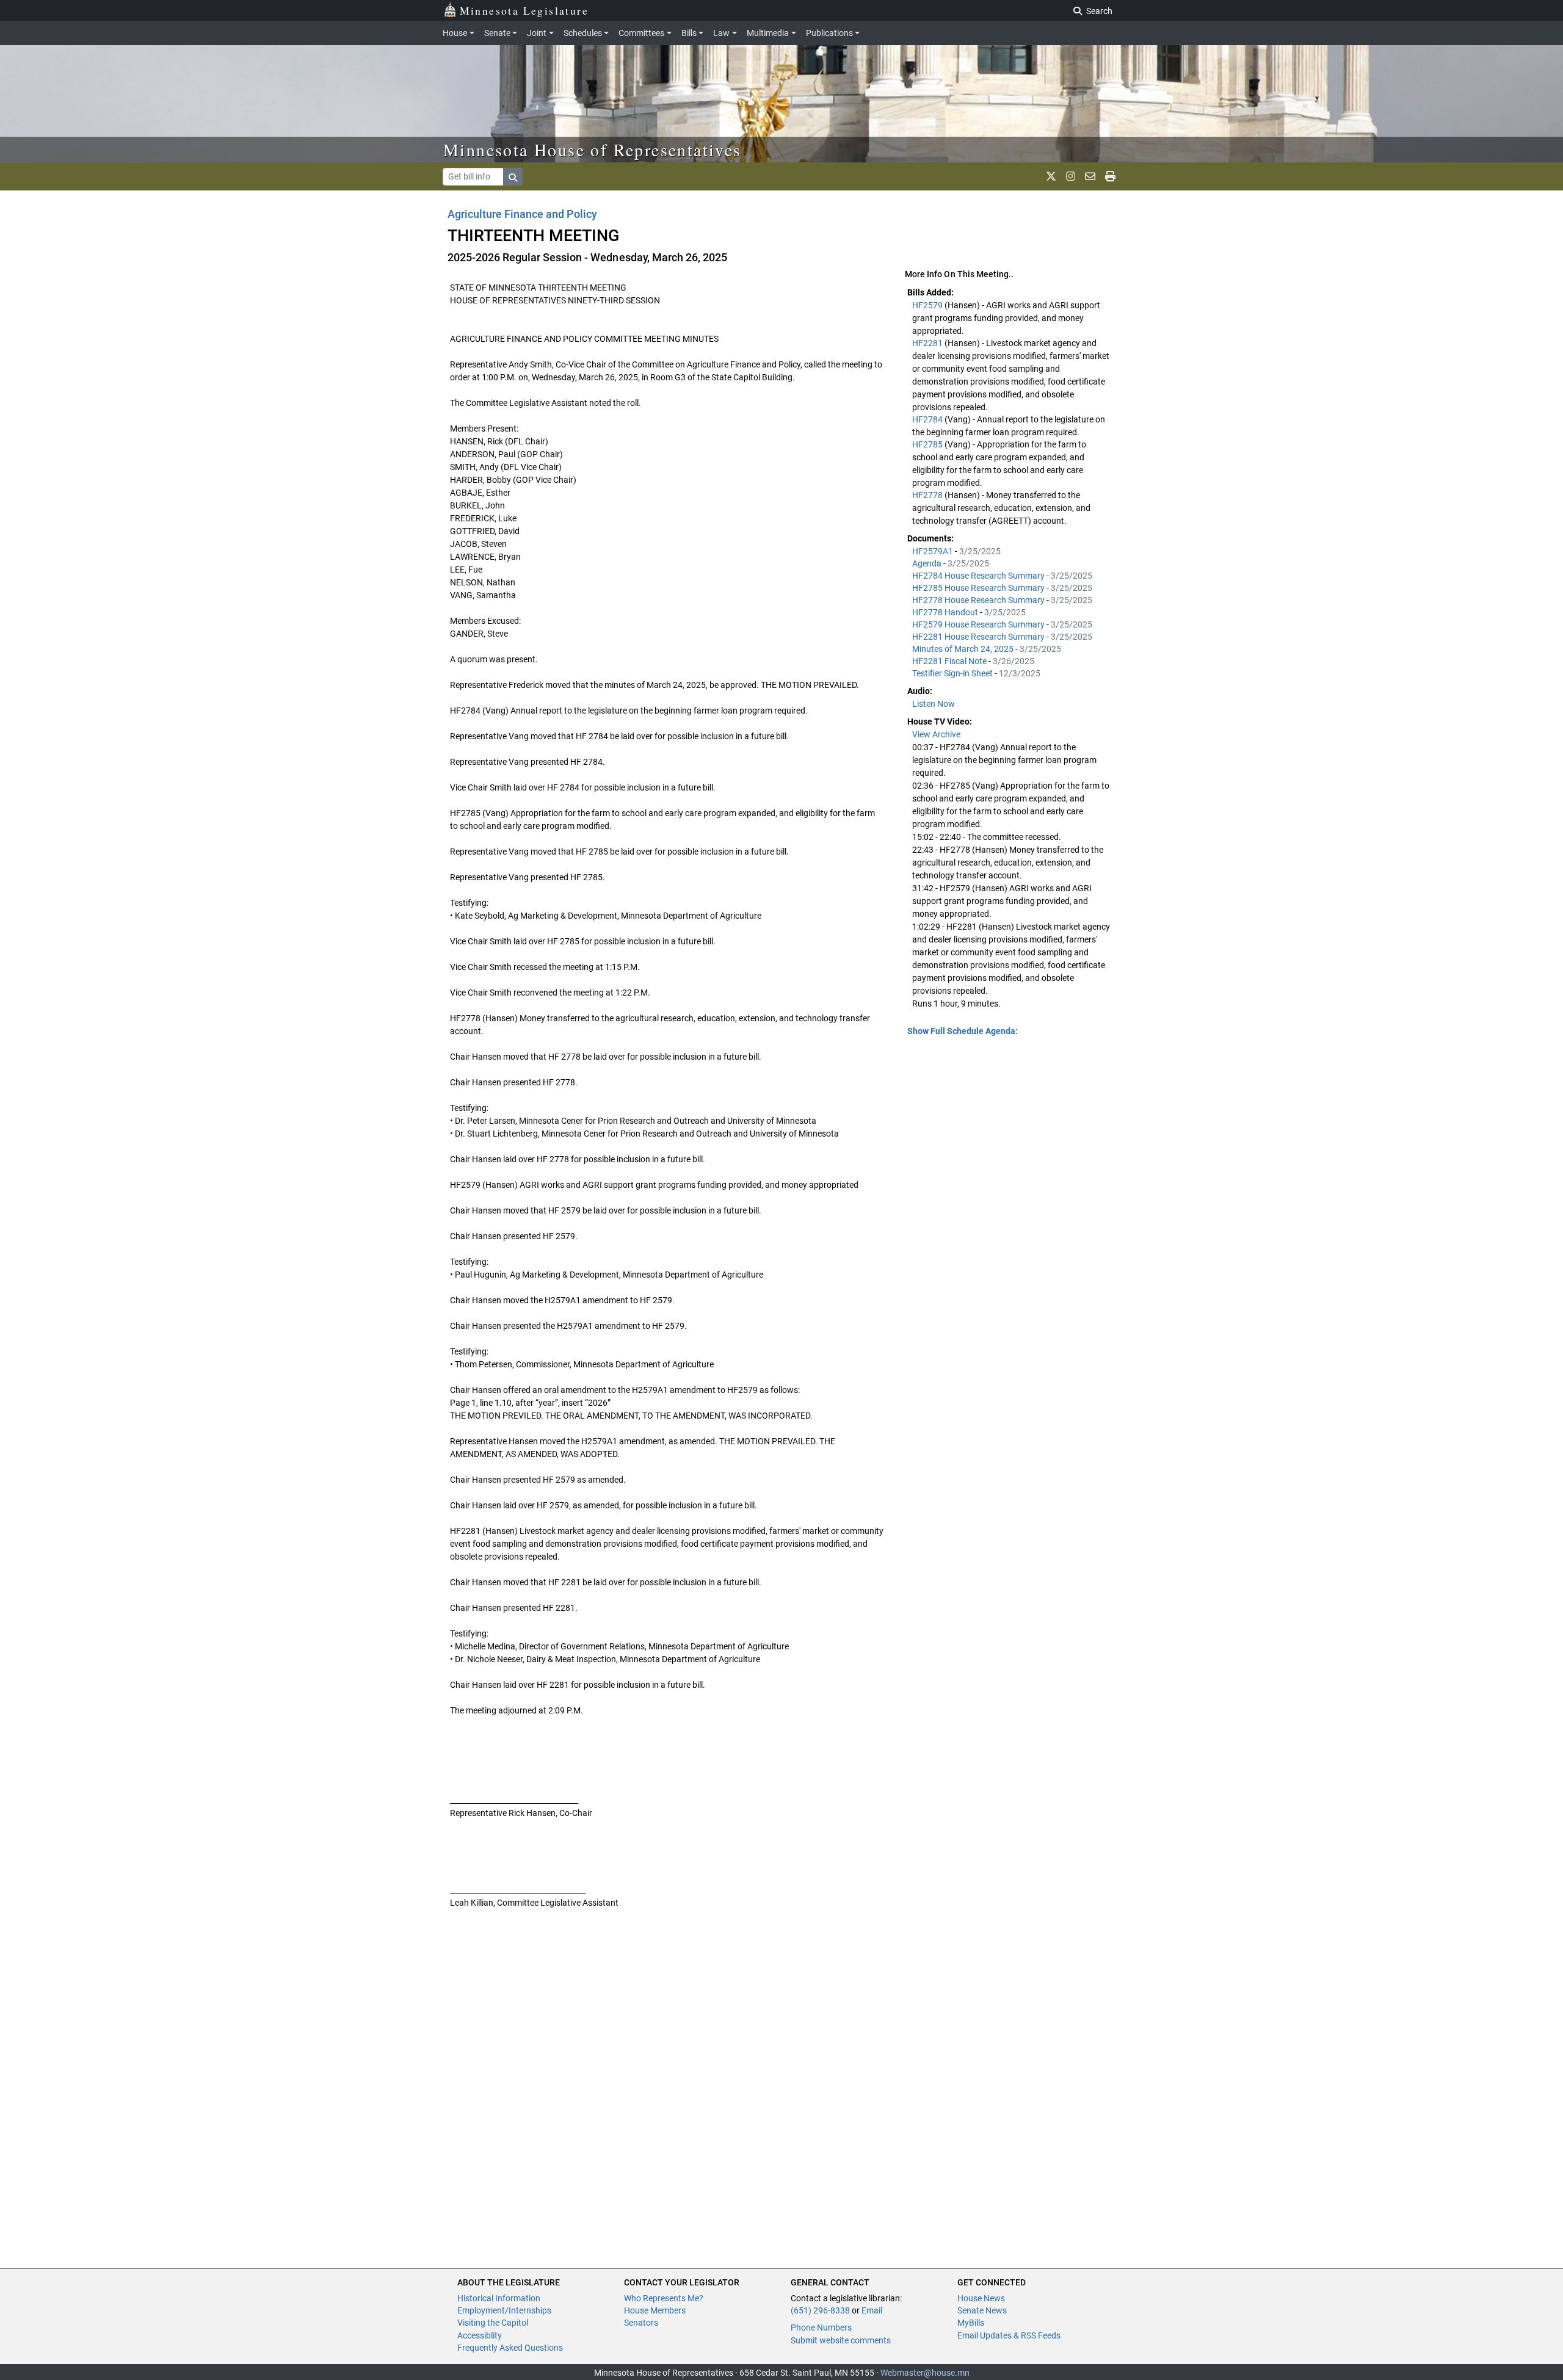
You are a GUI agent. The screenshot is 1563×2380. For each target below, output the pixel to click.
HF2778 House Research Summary (979, 600)
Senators (641, 2323)
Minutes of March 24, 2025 (964, 649)
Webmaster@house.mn (925, 2373)
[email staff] (1090, 176)
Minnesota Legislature (524, 10)
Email (872, 2310)
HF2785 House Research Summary (979, 588)
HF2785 (928, 444)
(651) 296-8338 (820, 2310)
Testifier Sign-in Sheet (953, 673)
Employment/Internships (504, 2310)
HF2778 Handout (946, 612)
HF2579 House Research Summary (979, 624)
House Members (655, 2310)
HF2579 (928, 305)
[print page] (1110, 176)
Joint (537, 33)
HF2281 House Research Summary (979, 637)
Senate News (982, 2310)
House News (981, 2298)
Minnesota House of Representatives (593, 150)
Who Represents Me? (664, 2298)
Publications (829, 33)
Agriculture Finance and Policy (522, 214)
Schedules (583, 33)
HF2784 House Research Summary (979, 576)
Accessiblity (480, 2335)
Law (721, 33)
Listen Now (934, 704)
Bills (689, 33)
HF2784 (928, 419)
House (455, 33)
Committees (641, 33)
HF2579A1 (934, 551)
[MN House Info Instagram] (1071, 176)
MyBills (971, 2323)
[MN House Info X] (1051, 176)
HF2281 (928, 343)
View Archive (936, 734)
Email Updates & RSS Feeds (1009, 2335)
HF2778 (928, 495)
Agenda (928, 563)
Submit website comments (841, 2340)
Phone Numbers (821, 2328)
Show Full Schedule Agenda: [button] (963, 1031)
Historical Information (499, 2298)
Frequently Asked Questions (510, 2348)
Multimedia (768, 33)
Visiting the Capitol (493, 2323)
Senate (497, 33)
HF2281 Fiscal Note (950, 661)
